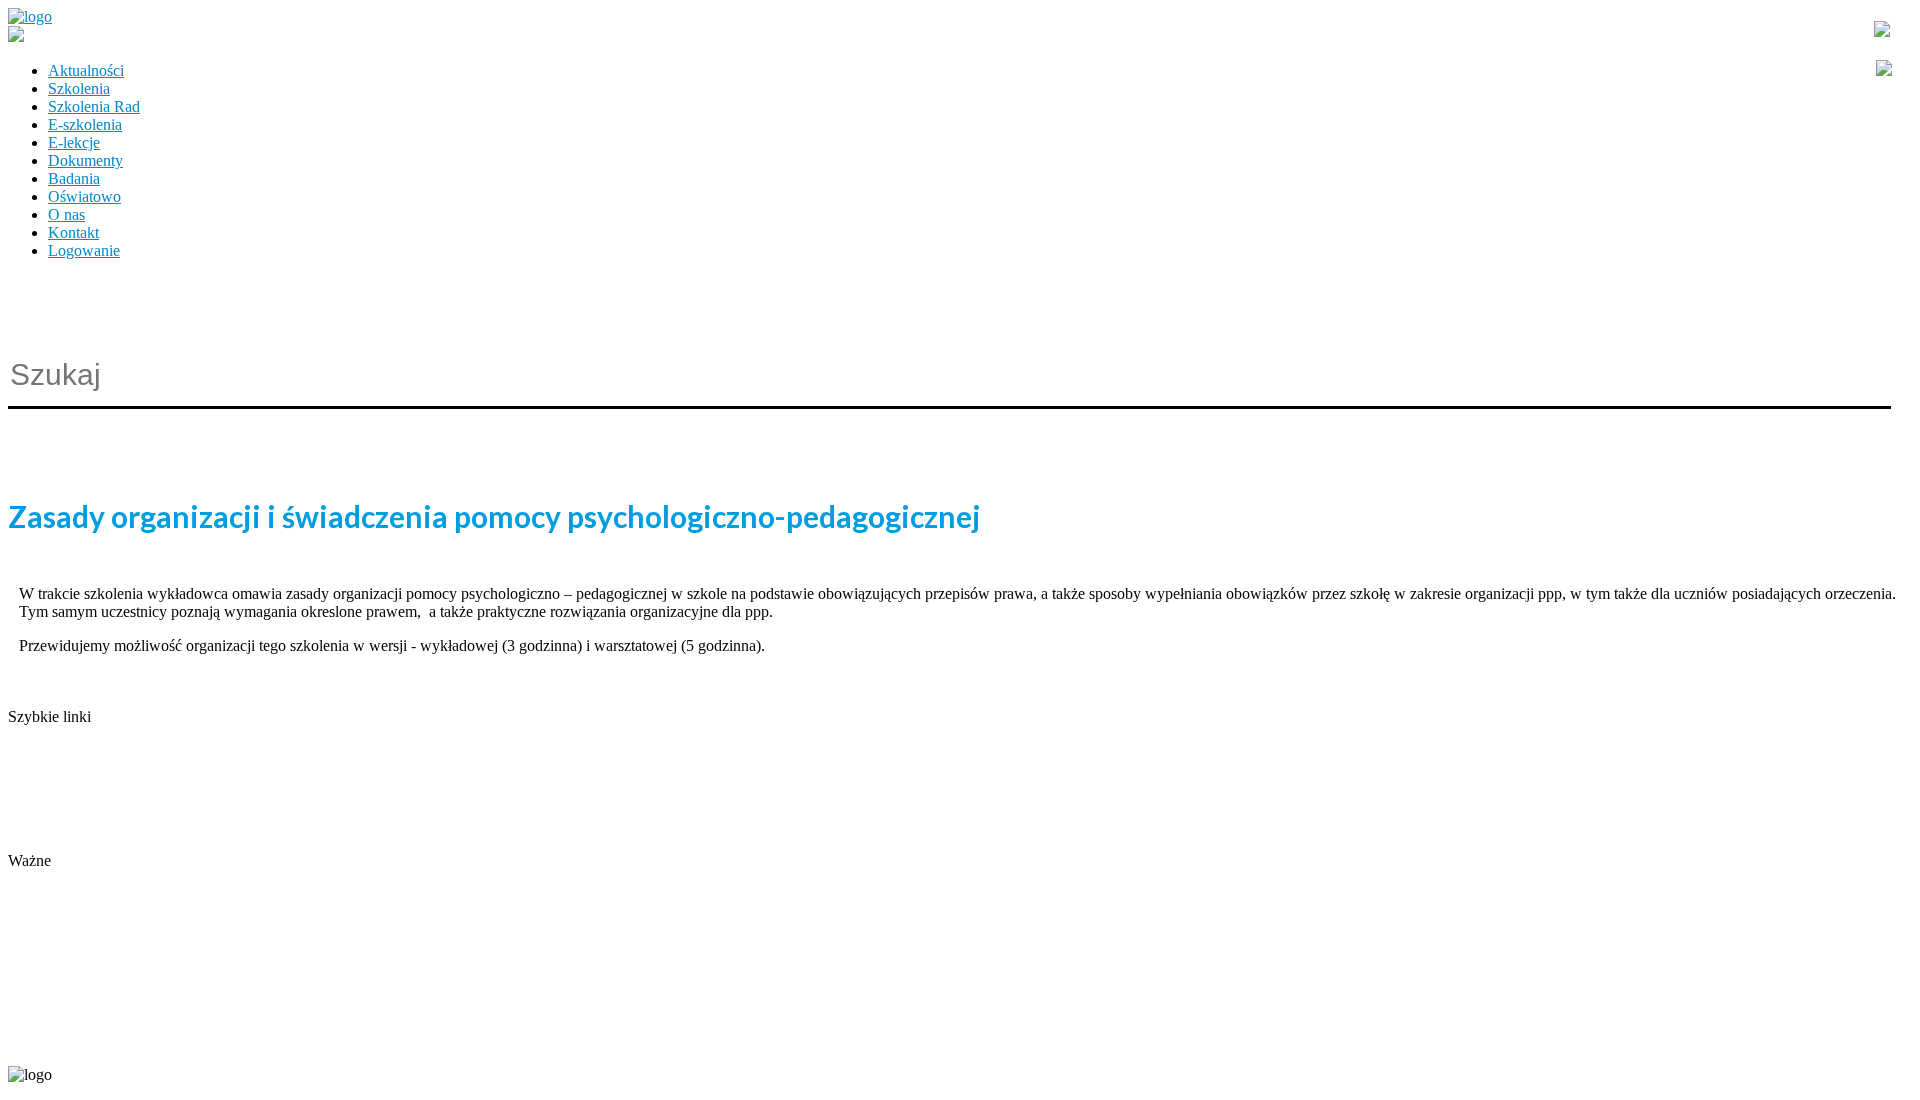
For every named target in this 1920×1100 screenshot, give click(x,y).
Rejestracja (42, 878)
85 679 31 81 (44, 1041)
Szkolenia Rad (94, 106)
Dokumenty (85, 160)
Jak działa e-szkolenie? (80, 824)
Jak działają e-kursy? (73, 842)
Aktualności (86, 70)
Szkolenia (79, 88)
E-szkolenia (85, 124)
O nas (66, 214)
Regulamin (42, 806)
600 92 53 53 (128, 1041)
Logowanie (84, 250)
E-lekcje (74, 142)
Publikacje (41, 788)
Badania (74, 178)
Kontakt (73, 232)
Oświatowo (84, 196)
